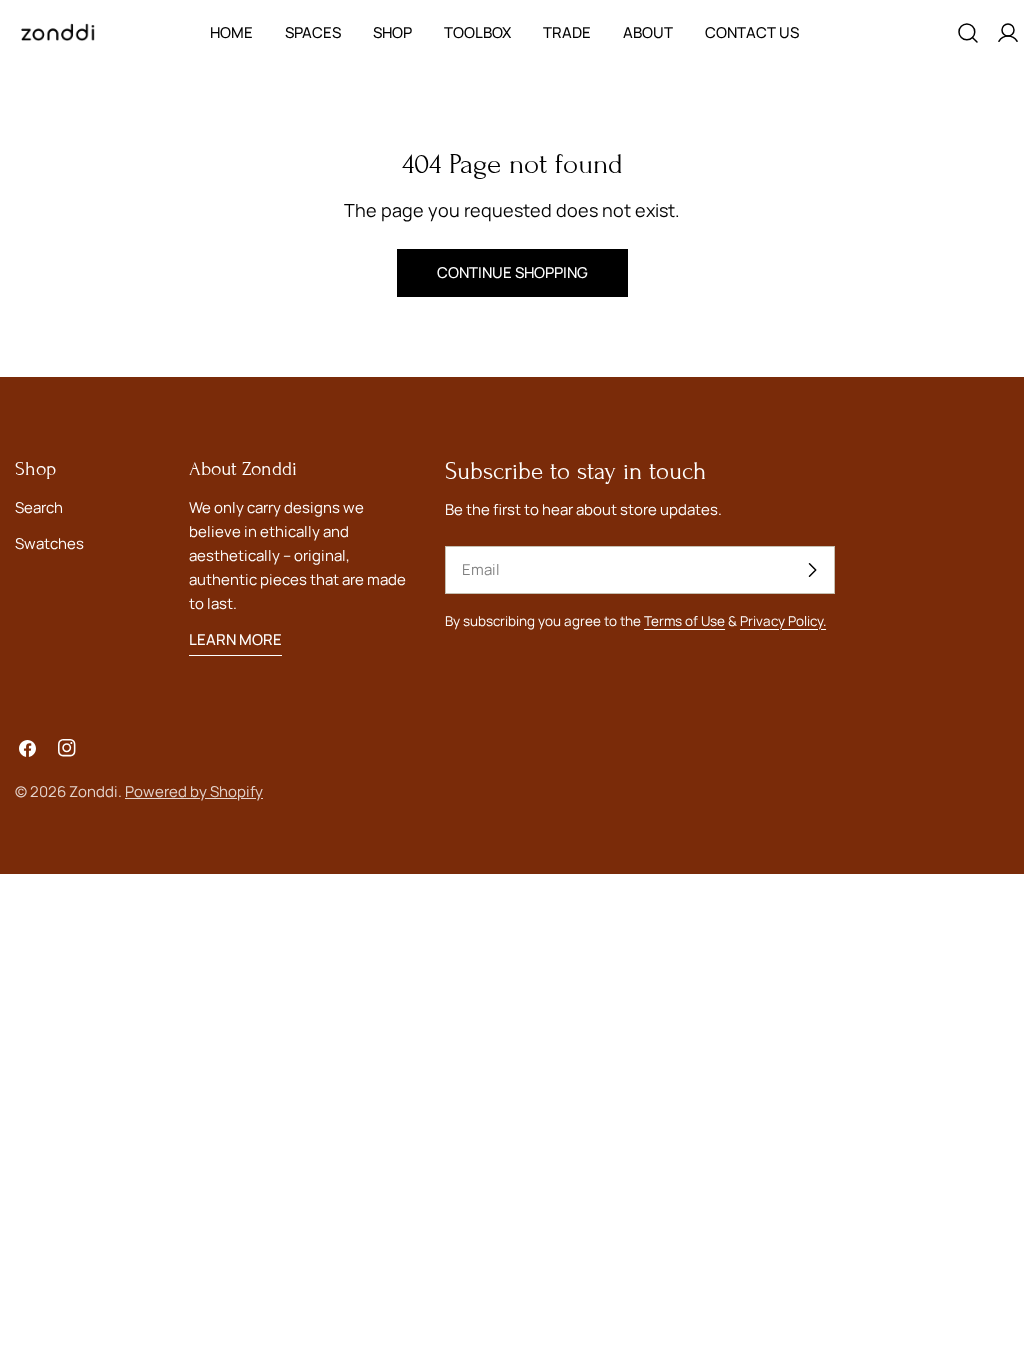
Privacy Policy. (783, 621)
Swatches (49, 543)
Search (39, 507)
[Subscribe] (812, 570)
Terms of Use (684, 621)
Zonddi (93, 791)
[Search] (968, 33)
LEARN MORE (235, 639)
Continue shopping (512, 272)
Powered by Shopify (194, 791)
